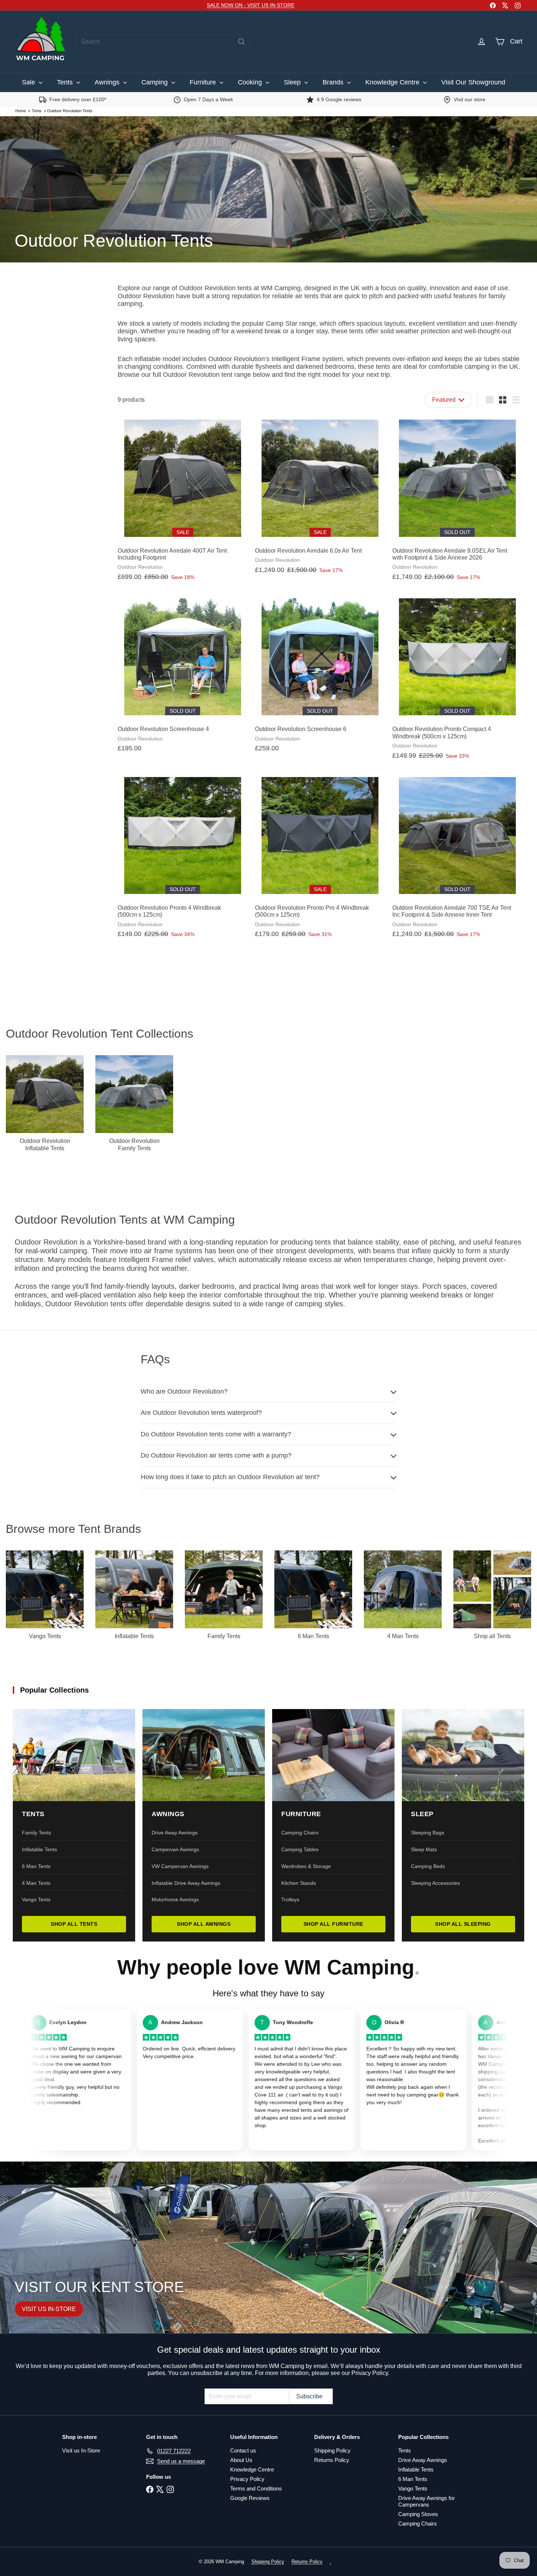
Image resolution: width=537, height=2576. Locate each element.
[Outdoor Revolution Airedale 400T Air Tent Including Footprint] (183, 501)
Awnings (108, 82)
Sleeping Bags (428, 1833)
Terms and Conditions (256, 2488)
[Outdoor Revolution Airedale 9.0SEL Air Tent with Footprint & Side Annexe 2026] (457, 501)
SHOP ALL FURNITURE (334, 1924)
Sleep (293, 82)
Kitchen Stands (299, 1883)
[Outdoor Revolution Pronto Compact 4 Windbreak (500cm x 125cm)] (457, 679)
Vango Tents (36, 1899)
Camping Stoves (418, 2514)
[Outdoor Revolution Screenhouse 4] (183, 676)
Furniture (204, 82)
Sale (29, 82)
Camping (155, 82)
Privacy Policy (247, 2479)
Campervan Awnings (175, 1849)
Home (21, 111)
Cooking (251, 82)
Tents (66, 82)
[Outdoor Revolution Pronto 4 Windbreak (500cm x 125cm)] (183, 858)
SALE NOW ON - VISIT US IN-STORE (251, 5)
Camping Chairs (300, 1833)
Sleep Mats (424, 1849)
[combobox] (163, 42)
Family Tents (37, 1833)
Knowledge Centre (393, 82)
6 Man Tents (36, 1866)
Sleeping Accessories (435, 1883)
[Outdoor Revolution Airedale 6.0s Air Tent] (320, 497)
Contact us (243, 2450)
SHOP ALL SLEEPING (463, 1924)
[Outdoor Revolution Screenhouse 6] (320, 676)
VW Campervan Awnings (180, 1866)
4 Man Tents (36, 1883)
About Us (241, 2460)
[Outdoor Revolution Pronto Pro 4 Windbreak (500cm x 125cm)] (320, 858)
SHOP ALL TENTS (74, 1924)
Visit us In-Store (81, 2450)
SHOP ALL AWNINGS (204, 1924)
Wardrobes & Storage (306, 1866)
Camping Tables (300, 1849)
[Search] (241, 42)
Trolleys (290, 1899)
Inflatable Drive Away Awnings (186, 1883)
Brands (334, 82)
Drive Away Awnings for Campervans (426, 2501)
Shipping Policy (332, 2450)
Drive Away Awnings (175, 1833)
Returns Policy (332, 2460)
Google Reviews (250, 2498)
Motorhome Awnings (175, 1899)
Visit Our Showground (473, 82)
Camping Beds (428, 1866)
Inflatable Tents (39, 1849)
